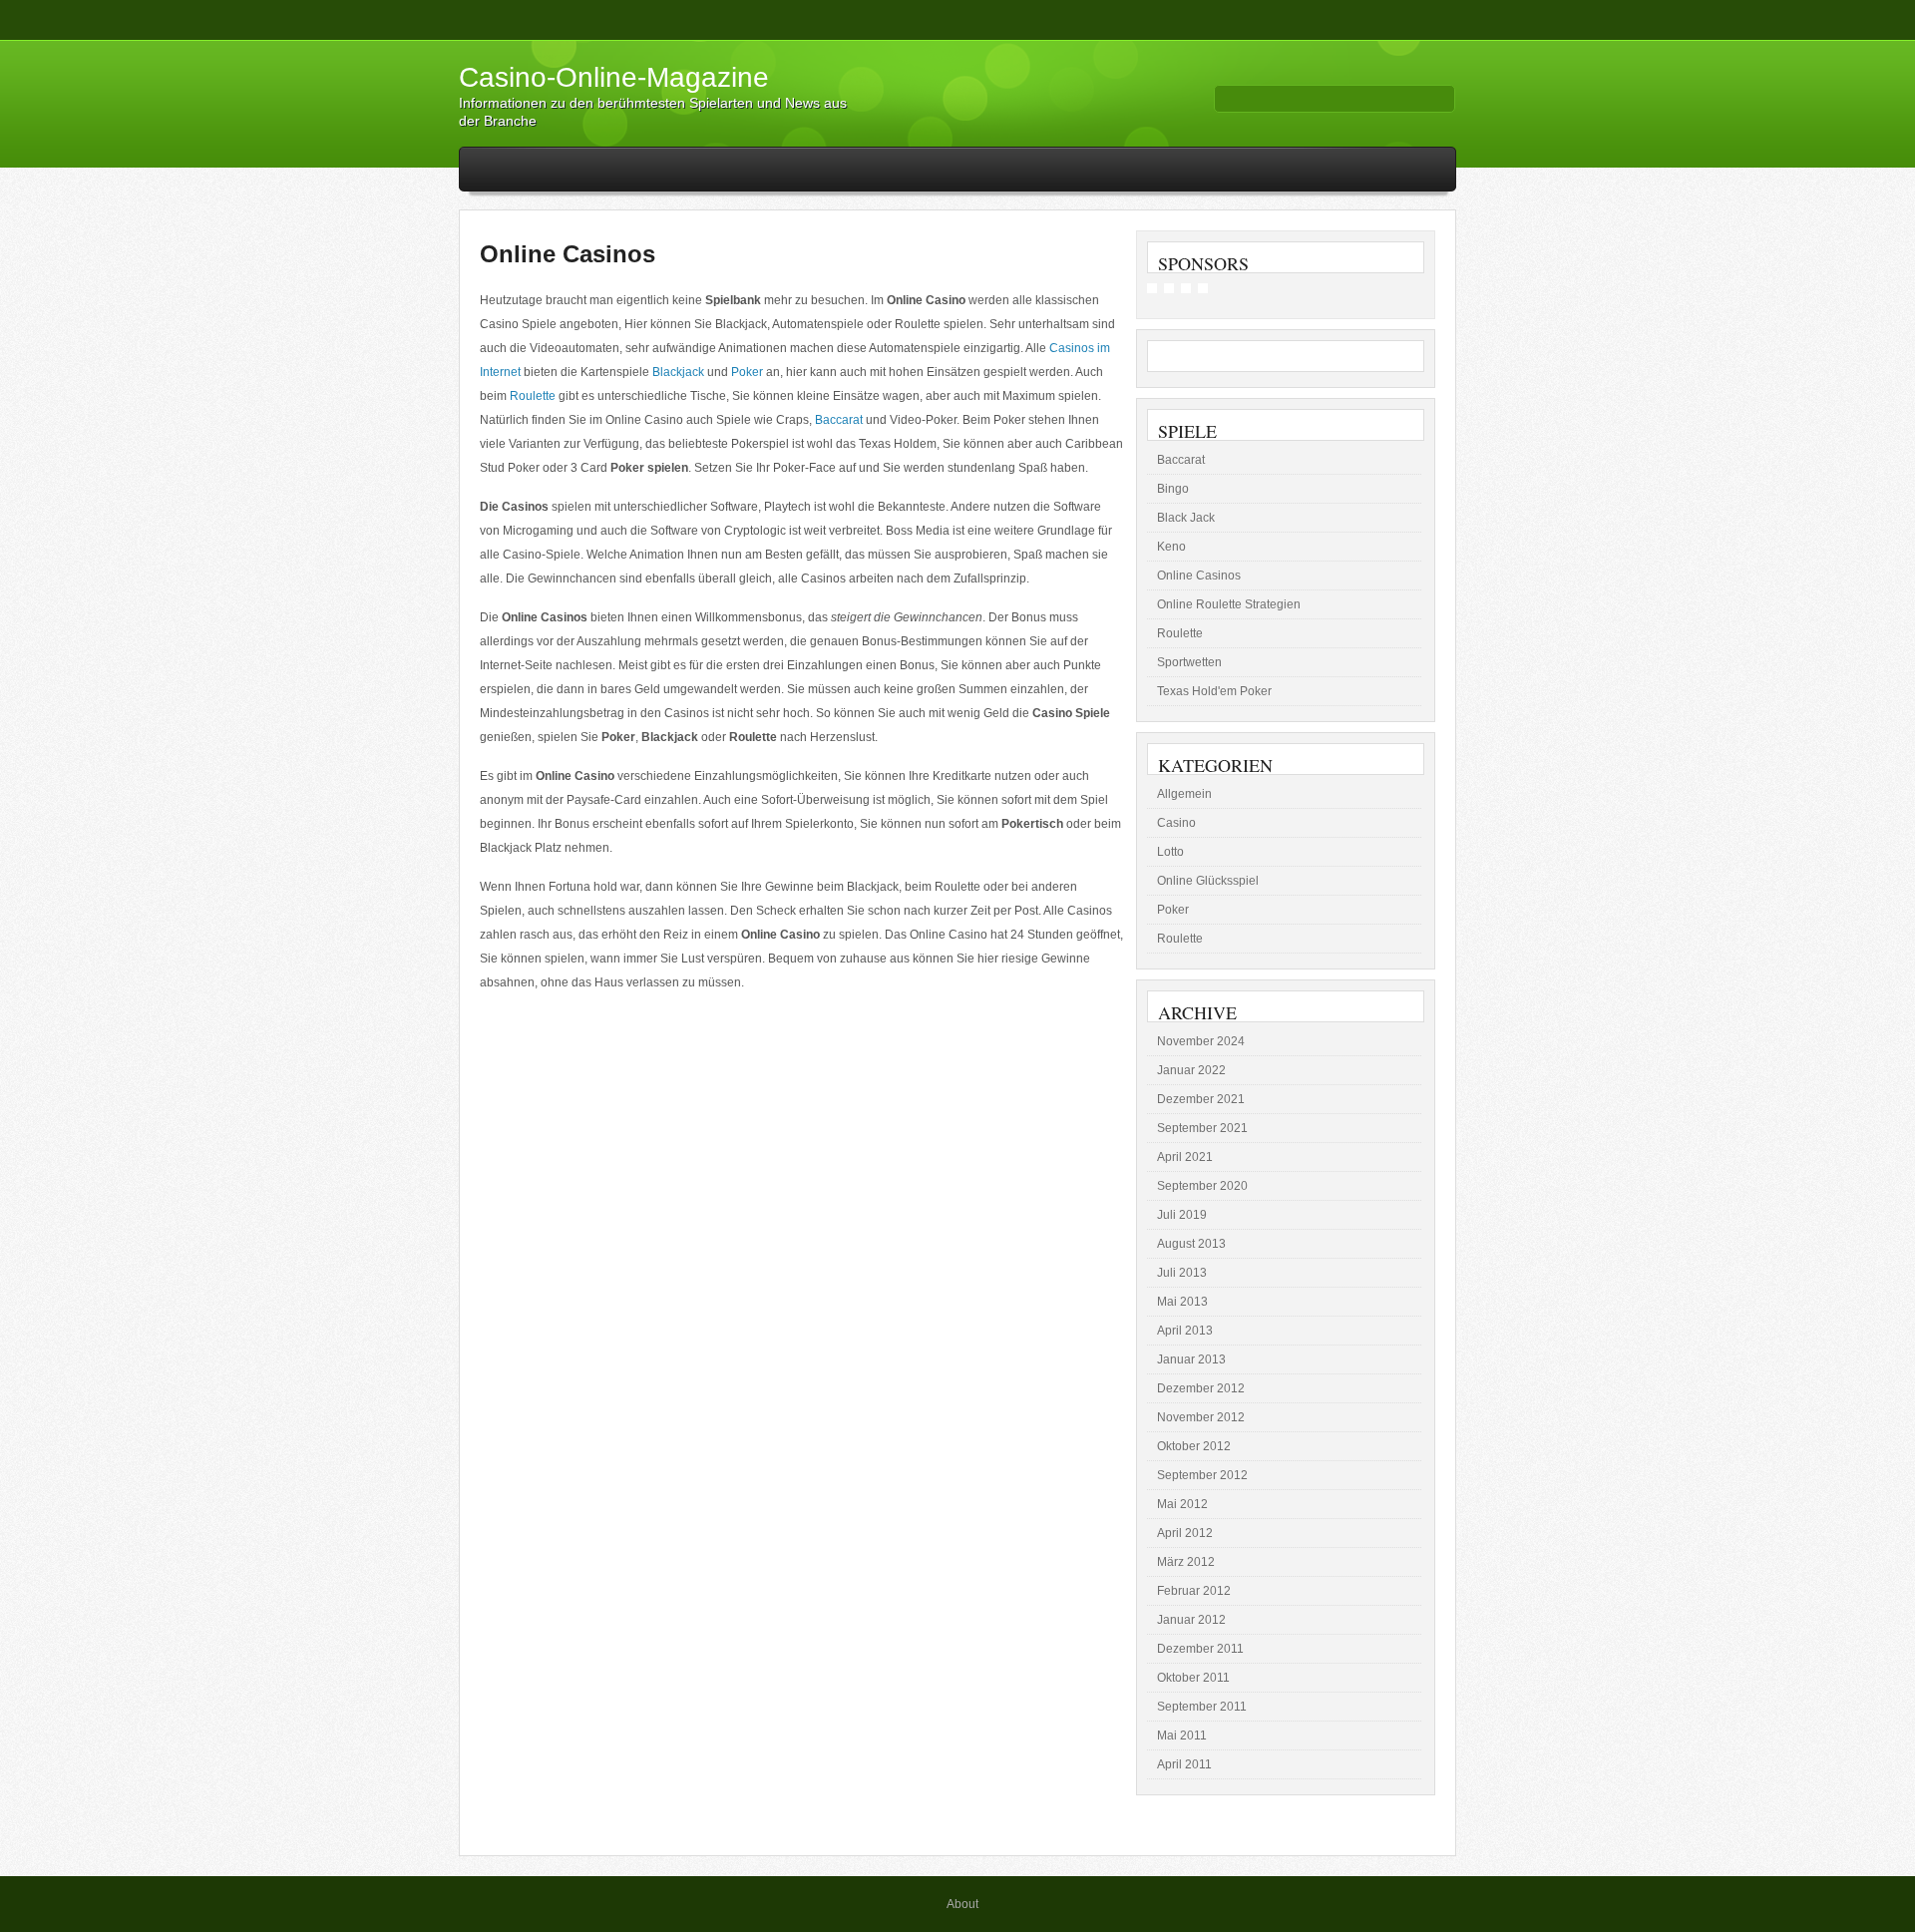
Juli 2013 (1182, 1273)
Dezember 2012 (1201, 1388)
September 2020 (1202, 1186)
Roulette (533, 396)
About (962, 1904)
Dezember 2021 (1201, 1099)
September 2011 (1202, 1707)
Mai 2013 (1182, 1302)
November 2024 (1201, 1041)
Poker (747, 372)
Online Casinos (568, 254)
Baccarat (839, 420)
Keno (1171, 547)
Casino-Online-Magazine (614, 77)
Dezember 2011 (1200, 1649)
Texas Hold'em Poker (1214, 691)
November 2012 (1201, 1417)
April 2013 (1185, 1331)
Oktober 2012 (1194, 1446)
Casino (1176, 823)
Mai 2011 (1182, 1736)
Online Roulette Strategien (1229, 604)
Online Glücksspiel (1208, 881)
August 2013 (1191, 1244)
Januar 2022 (1191, 1070)
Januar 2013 (1191, 1359)
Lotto (1170, 852)
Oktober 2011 (1193, 1678)
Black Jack (1186, 518)
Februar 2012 (1194, 1591)
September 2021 (1202, 1128)
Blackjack (678, 372)
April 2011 (1184, 1764)
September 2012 (1202, 1475)
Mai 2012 (1182, 1504)
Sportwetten (1189, 662)
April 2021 (1185, 1157)
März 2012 (1186, 1562)
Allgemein (1184, 794)
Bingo (1173, 489)
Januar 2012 (1191, 1620)
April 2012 (1185, 1533)
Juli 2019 (1182, 1215)
